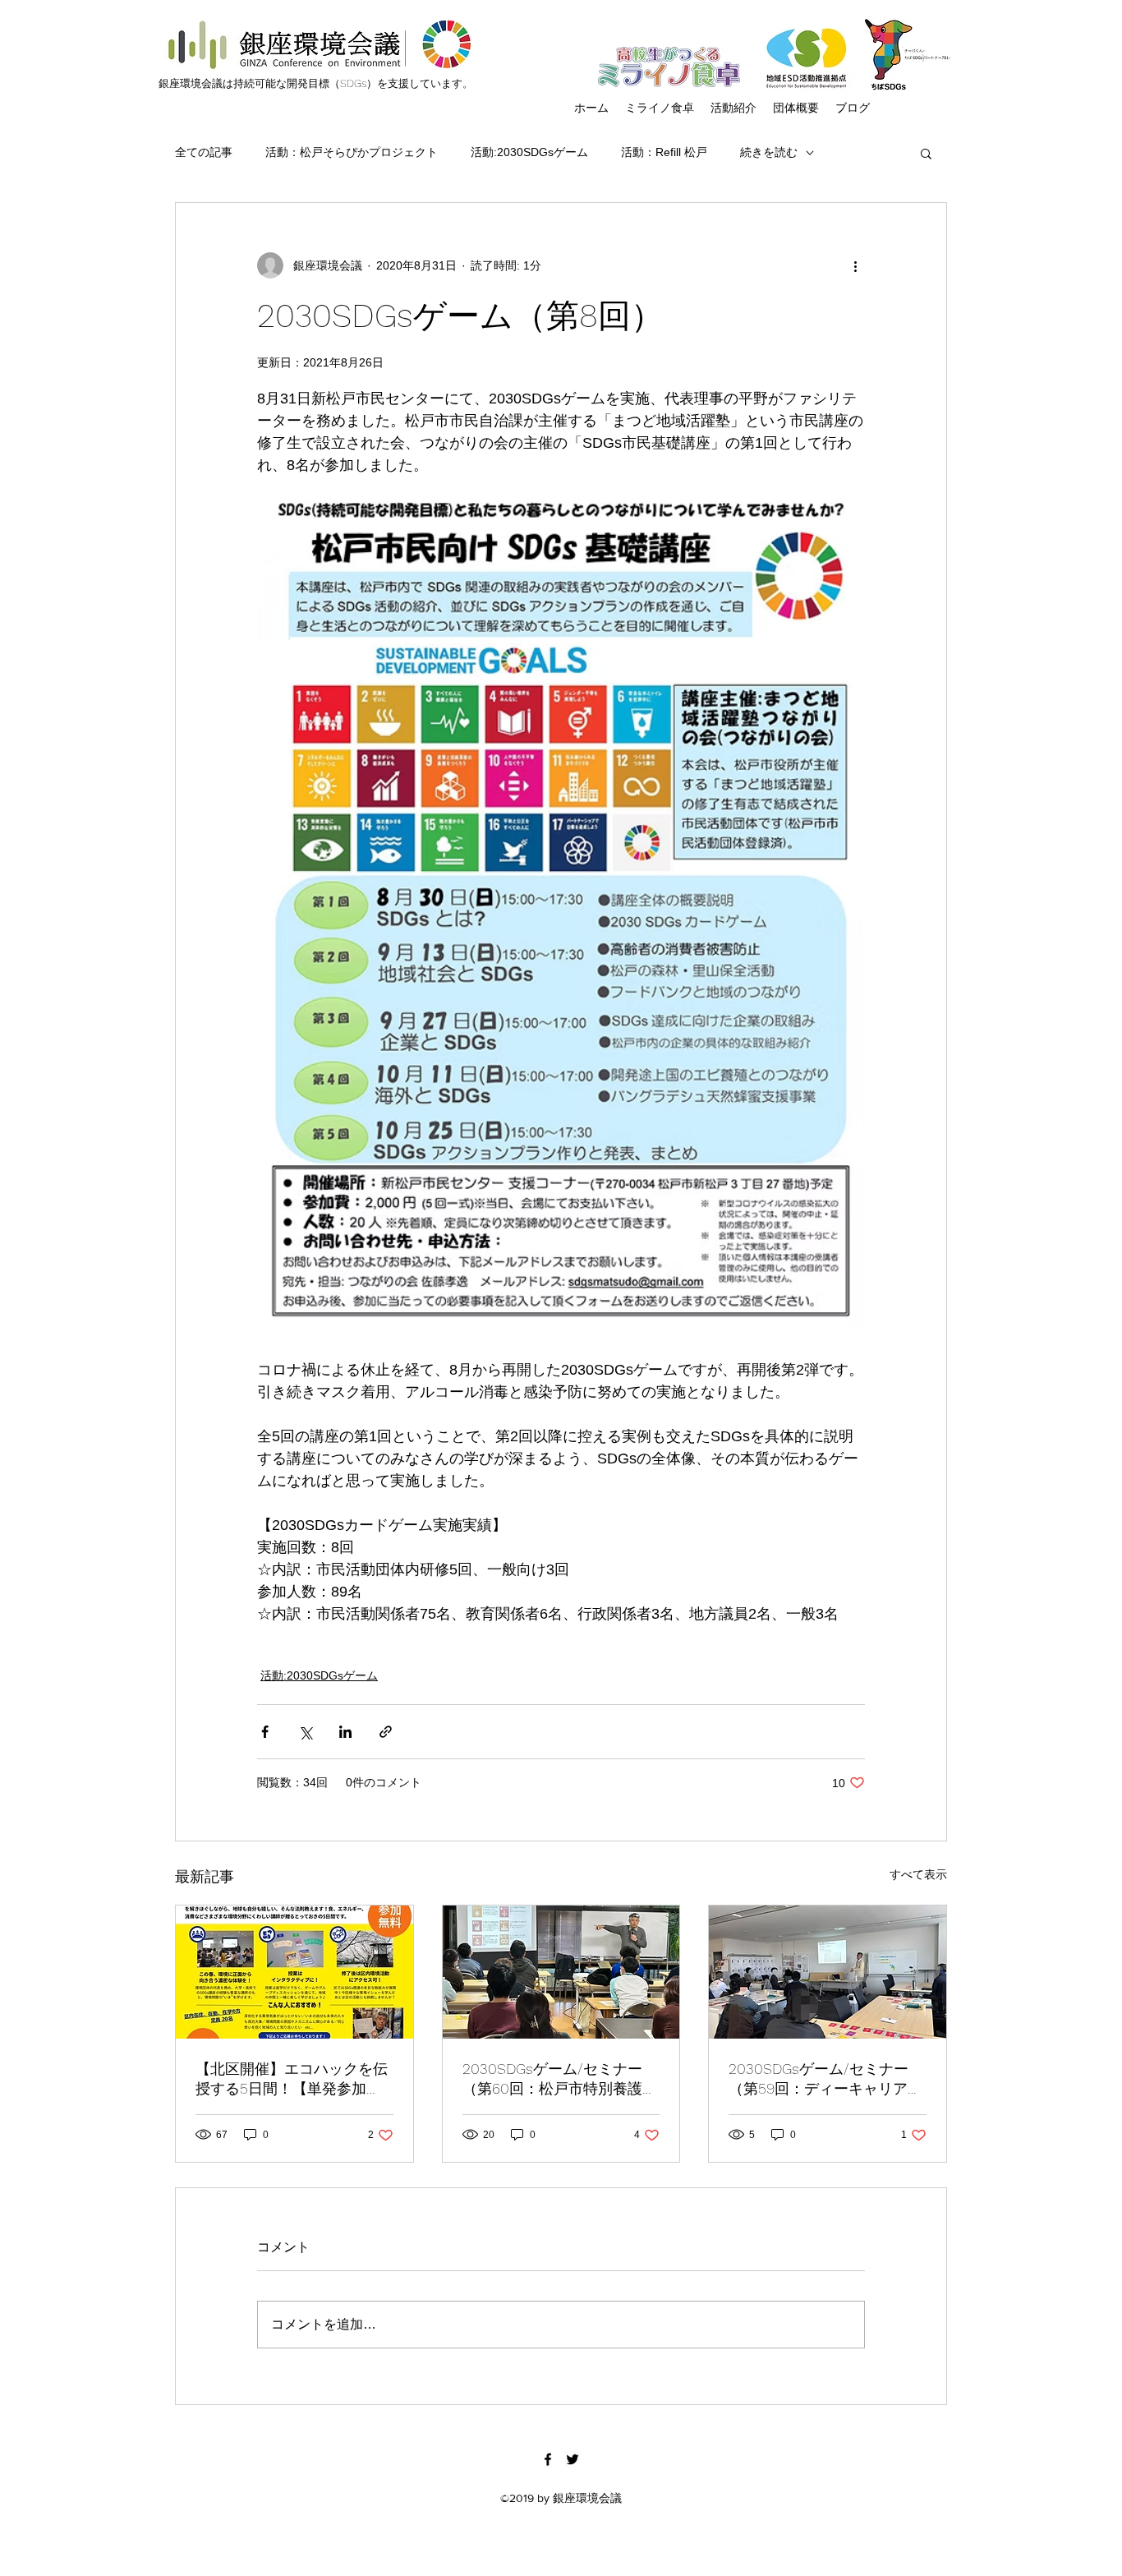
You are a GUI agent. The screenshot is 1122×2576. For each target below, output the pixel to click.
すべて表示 (918, 1874)
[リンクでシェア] (386, 1732)
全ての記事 (204, 152)
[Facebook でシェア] (265, 1732)
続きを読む (769, 152)
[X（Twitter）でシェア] (305, 1732)
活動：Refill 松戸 (664, 152)
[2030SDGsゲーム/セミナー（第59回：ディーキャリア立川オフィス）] (828, 1972)
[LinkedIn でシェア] (345, 1732)
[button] (926, 153)
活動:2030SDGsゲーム (529, 152)
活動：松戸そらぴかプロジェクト (352, 152)
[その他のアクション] (855, 265)
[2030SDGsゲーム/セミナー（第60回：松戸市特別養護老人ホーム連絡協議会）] (561, 1972)
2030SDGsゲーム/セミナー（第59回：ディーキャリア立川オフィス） (825, 2079)
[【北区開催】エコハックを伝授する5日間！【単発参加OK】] (294, 1972)
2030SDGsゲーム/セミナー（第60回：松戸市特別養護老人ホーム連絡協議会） (560, 2079)
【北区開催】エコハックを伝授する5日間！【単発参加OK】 (292, 2079)
